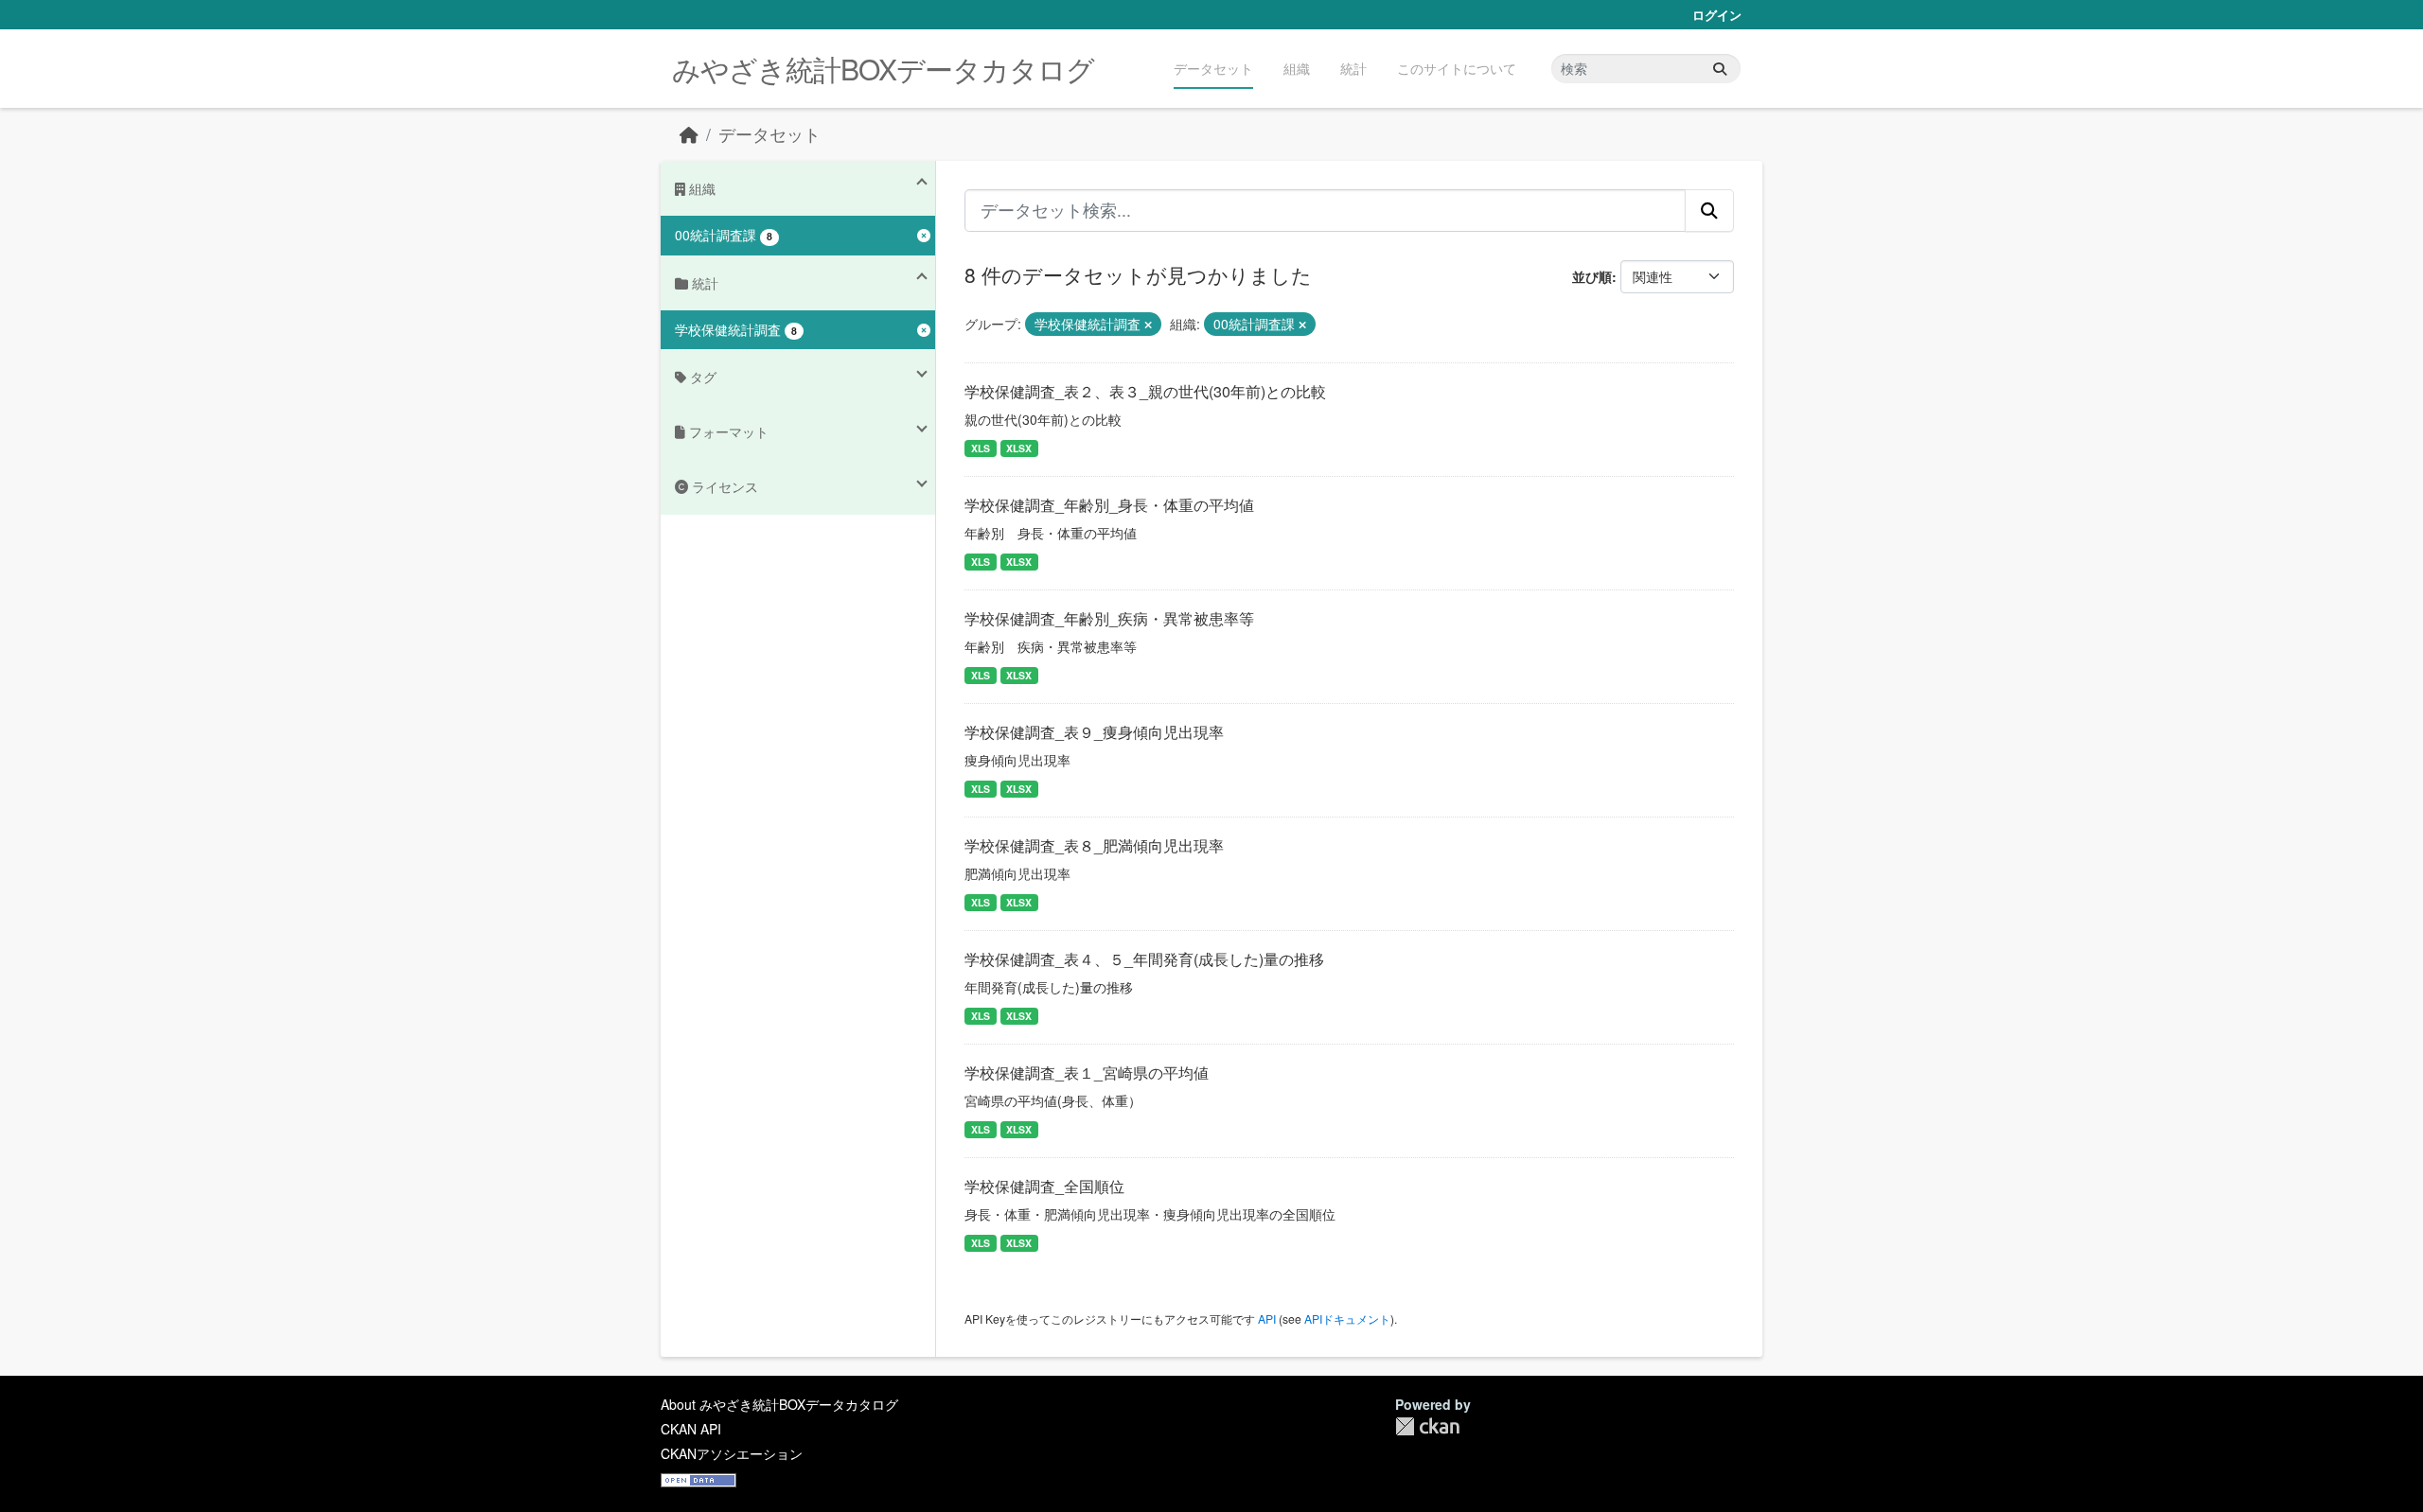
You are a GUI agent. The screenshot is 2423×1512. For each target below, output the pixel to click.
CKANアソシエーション (732, 1453)
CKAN (1427, 1426)
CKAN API (691, 1429)
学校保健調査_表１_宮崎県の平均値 (1087, 1072)
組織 (1297, 68)
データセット (1213, 68)
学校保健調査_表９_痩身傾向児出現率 (1094, 732)
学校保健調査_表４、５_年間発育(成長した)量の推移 (1144, 959)
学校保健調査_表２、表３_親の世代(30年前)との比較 (1145, 391)
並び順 (1592, 276)
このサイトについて (1457, 68)
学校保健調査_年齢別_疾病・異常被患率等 (1109, 618)
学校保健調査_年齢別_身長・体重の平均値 (1109, 505)
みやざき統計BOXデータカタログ (883, 69)
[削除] (1148, 325)
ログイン (1717, 15)
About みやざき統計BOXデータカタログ (779, 1404)
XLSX (1019, 448)
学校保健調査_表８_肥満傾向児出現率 (1094, 845)
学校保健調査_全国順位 (1044, 1186)
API (1267, 1319)
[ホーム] (689, 134)
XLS (981, 448)
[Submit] (1720, 69)
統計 (1353, 68)
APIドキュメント (1347, 1319)
